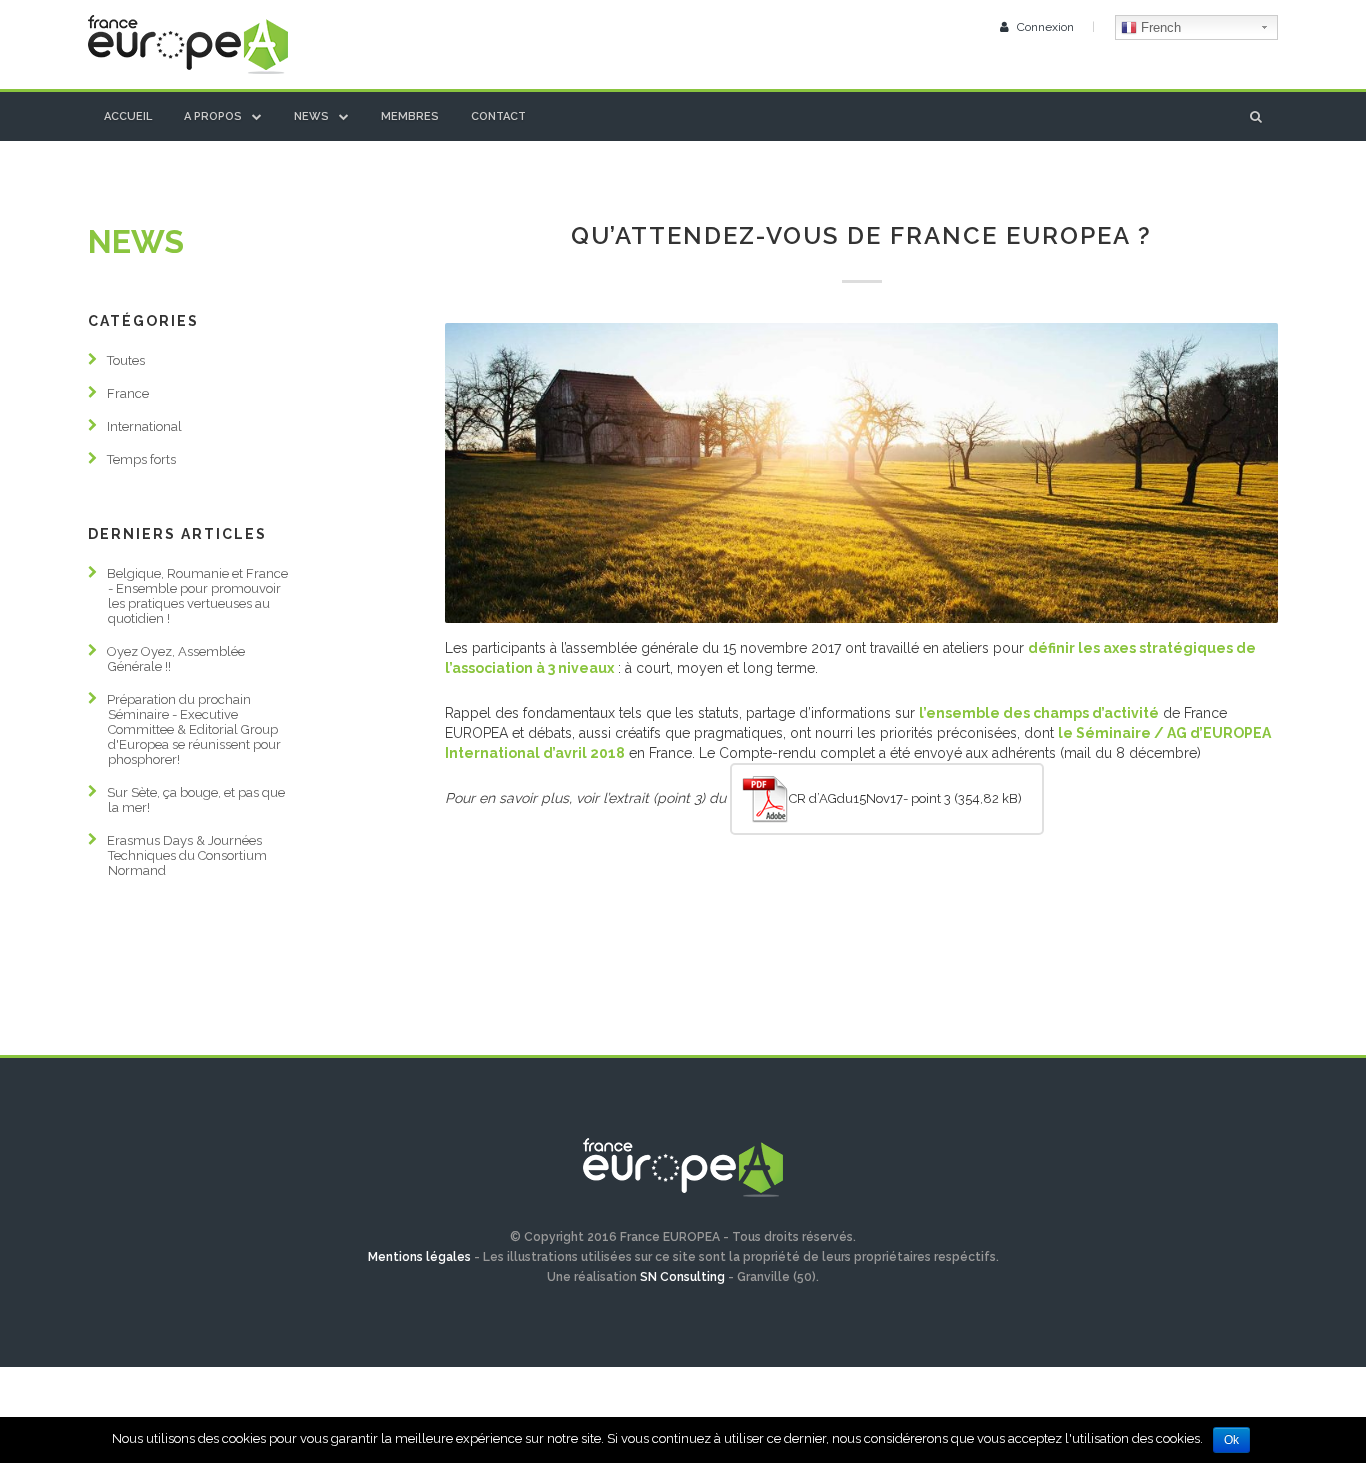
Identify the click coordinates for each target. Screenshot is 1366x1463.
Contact (498, 116)
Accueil (128, 116)
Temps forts (141, 459)
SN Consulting (682, 1277)
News (311, 116)
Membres (410, 116)
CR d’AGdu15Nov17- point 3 (870, 798)
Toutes (126, 360)
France (128, 393)
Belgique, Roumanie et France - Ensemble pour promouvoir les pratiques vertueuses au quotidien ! (197, 596)
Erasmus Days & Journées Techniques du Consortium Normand (187, 855)
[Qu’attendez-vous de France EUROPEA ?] (861, 473)
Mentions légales (419, 1257)
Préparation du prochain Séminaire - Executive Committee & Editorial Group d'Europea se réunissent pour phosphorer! (194, 729)
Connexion (1045, 27)
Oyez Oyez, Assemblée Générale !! (176, 659)
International (144, 426)
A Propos (213, 116)
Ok (1231, 1440)
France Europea (188, 44)
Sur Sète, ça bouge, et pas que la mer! (196, 800)
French (1159, 27)
